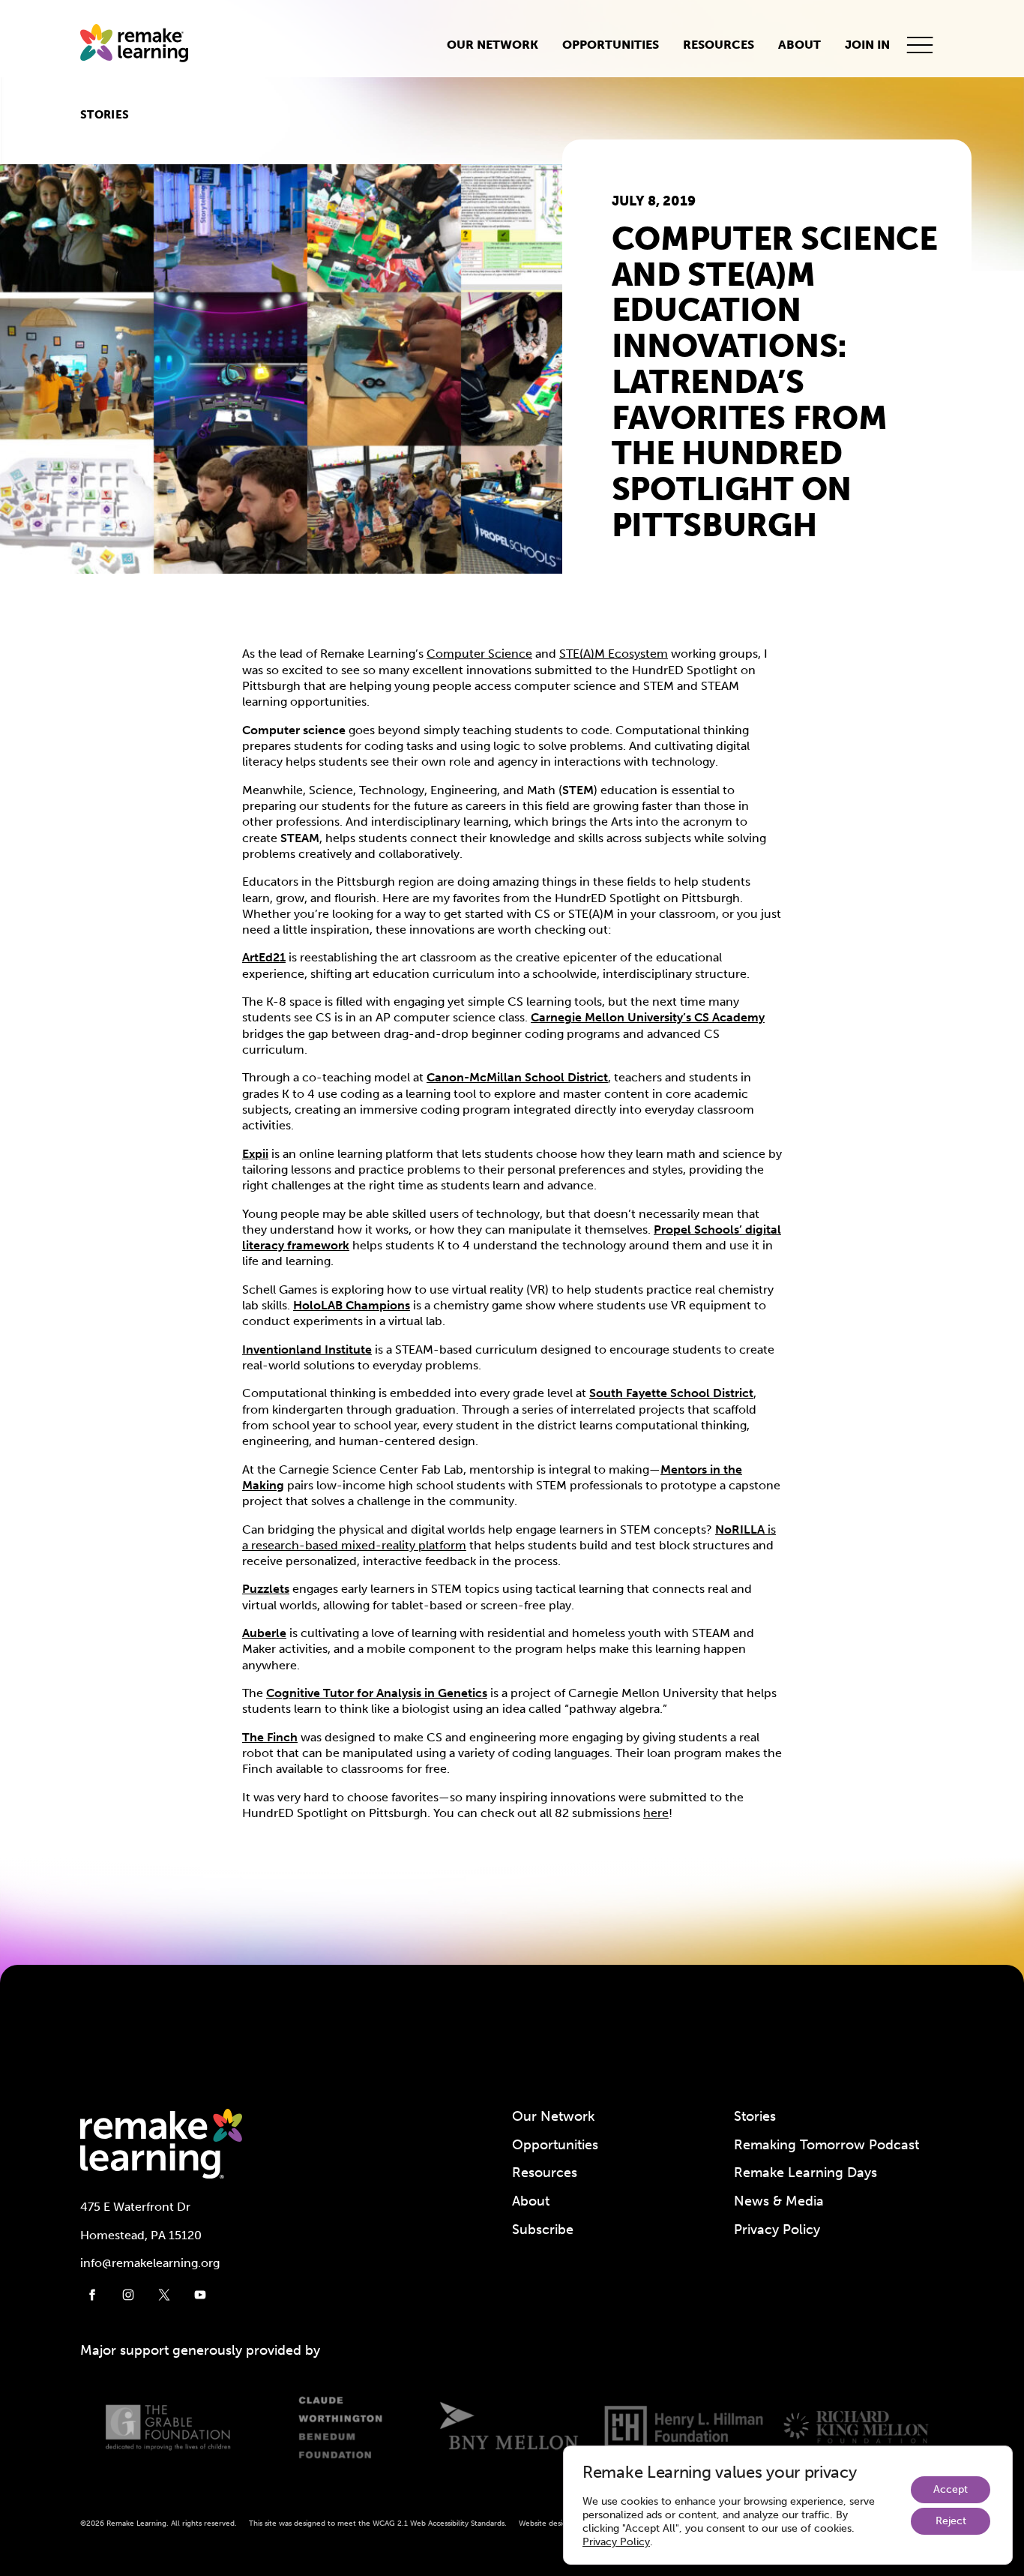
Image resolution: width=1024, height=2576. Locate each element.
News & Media (779, 2201)
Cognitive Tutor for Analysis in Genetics (377, 1693)
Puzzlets (266, 1589)
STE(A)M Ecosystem (614, 654)
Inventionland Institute (307, 1349)
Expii (255, 1154)
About (799, 45)
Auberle (264, 1633)
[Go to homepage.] (140, 45)
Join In (867, 45)
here (656, 1813)
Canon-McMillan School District (517, 1077)
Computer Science (479, 654)
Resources (719, 45)
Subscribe (543, 2230)
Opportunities (611, 45)
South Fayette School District (671, 1393)
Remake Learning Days (805, 2173)
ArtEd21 (264, 957)
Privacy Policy (777, 2230)
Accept (951, 2489)
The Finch (270, 1737)
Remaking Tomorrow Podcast (826, 2145)
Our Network (493, 45)
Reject (951, 2521)
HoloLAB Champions (352, 1305)
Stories (105, 115)
